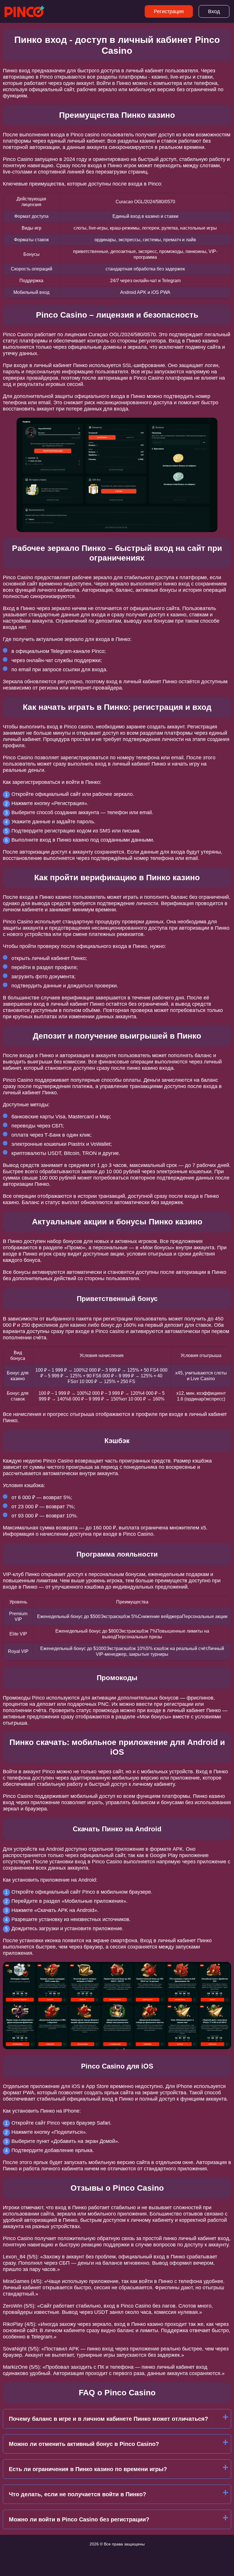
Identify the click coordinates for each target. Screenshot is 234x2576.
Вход (214, 11)
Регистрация (169, 11)
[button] (224, 2185)
